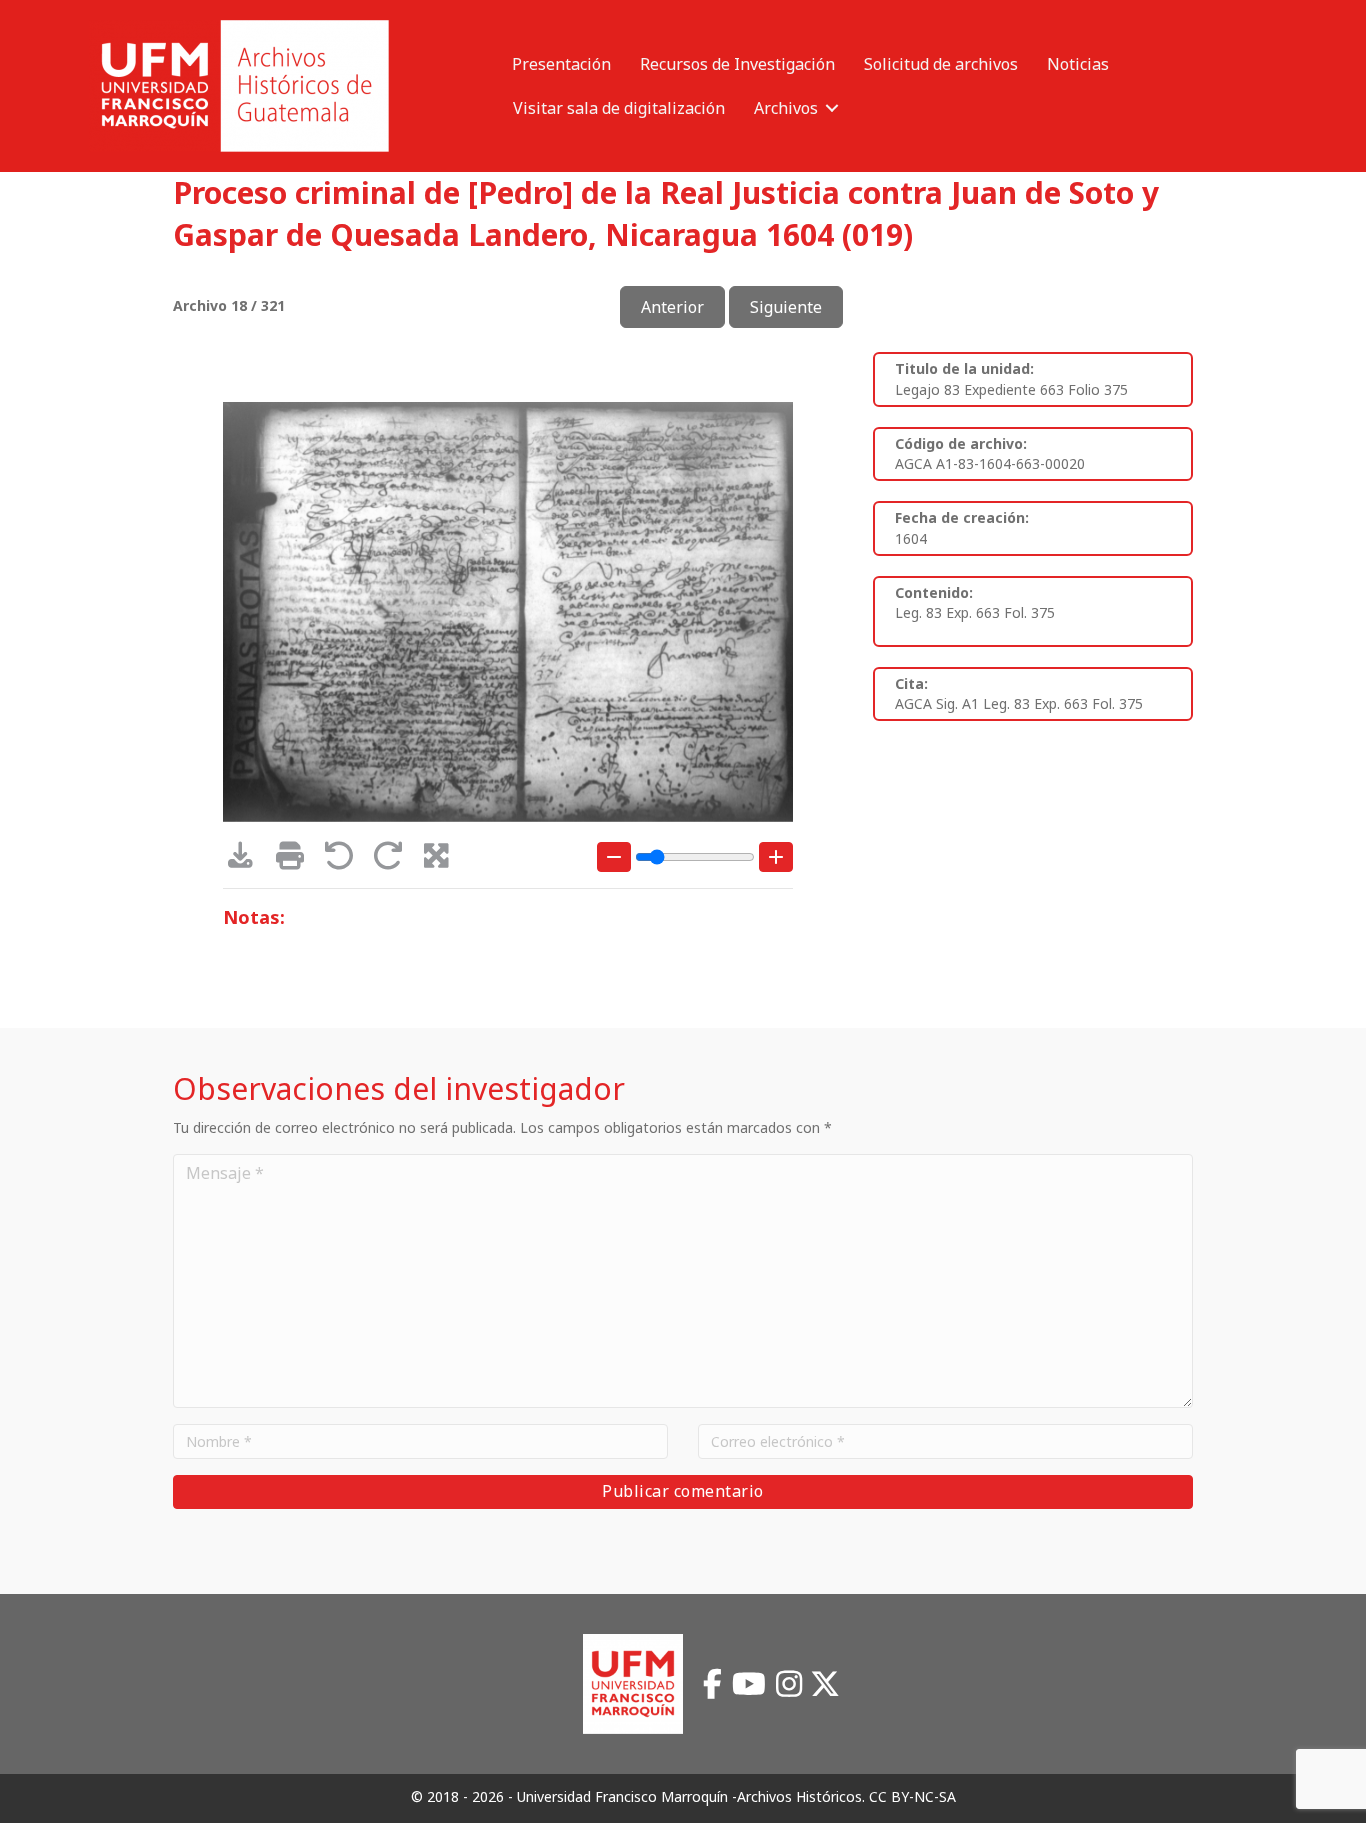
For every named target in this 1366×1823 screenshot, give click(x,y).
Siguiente (786, 307)
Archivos (786, 108)
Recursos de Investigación (737, 64)
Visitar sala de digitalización (619, 108)
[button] (832, 108)
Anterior (672, 307)
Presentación (561, 64)
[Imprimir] (296, 860)
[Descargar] (247, 860)
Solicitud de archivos (941, 64)
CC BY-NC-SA (912, 1796)
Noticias (1078, 64)
